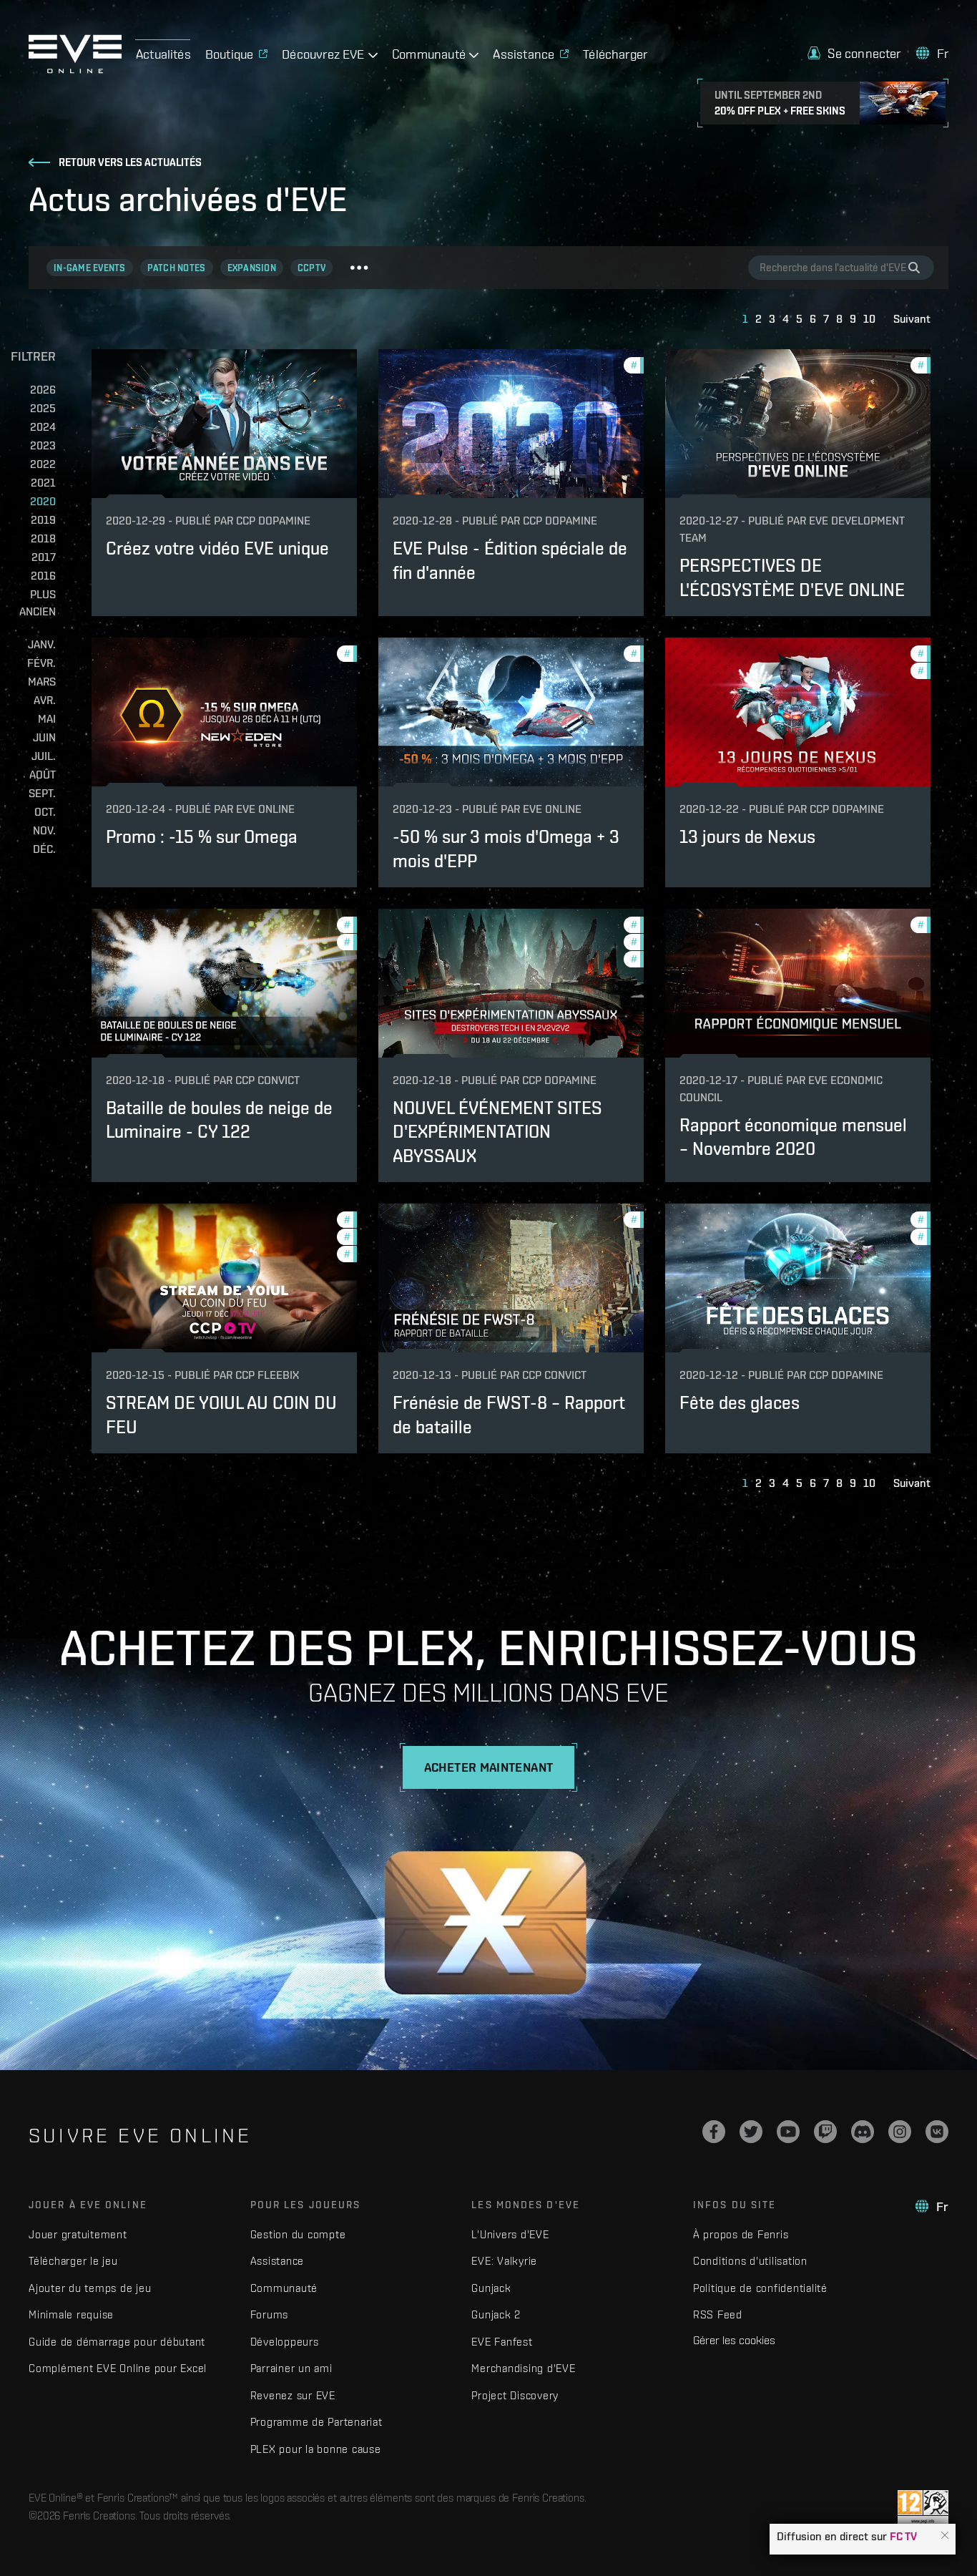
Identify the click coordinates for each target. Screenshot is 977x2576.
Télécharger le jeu (73, 2261)
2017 (44, 557)
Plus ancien (38, 603)
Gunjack (491, 2288)
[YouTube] (788, 2132)
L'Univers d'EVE (510, 2234)
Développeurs (285, 2342)
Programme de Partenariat (316, 2422)
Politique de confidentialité (760, 2288)
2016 (43, 576)
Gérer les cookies (734, 2340)
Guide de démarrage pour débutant (117, 2342)
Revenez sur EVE (293, 2395)
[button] (945, 2536)
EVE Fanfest (502, 2342)
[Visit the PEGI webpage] (923, 2508)
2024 (43, 427)
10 (869, 319)
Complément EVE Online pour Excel (118, 2368)
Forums (270, 2314)
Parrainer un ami (291, 2368)
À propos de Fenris (741, 2234)
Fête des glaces (740, 1402)
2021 (43, 483)
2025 (43, 408)
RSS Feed (718, 2314)
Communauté (284, 2288)
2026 (43, 390)
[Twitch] (825, 2132)
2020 (43, 501)
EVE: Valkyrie (504, 2261)
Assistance (278, 2261)
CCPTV (311, 268)
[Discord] (863, 2132)
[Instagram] (900, 2132)
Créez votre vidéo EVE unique (217, 548)
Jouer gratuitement (78, 2234)
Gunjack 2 (496, 2314)
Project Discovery (515, 2395)
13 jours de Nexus (747, 836)
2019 (43, 520)
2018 (43, 538)
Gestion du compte (298, 2234)
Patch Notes (177, 268)
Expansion (252, 268)
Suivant (912, 319)
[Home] (75, 69)
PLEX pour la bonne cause (316, 2449)
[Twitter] (751, 2132)
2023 (43, 445)
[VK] (937, 2132)
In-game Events (90, 268)
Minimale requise (71, 2314)
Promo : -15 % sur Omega (202, 836)
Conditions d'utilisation (750, 2261)
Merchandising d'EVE (523, 2368)
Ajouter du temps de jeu (90, 2288)
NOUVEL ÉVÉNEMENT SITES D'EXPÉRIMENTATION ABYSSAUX (497, 1131)
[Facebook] (714, 2132)
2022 (43, 464)
